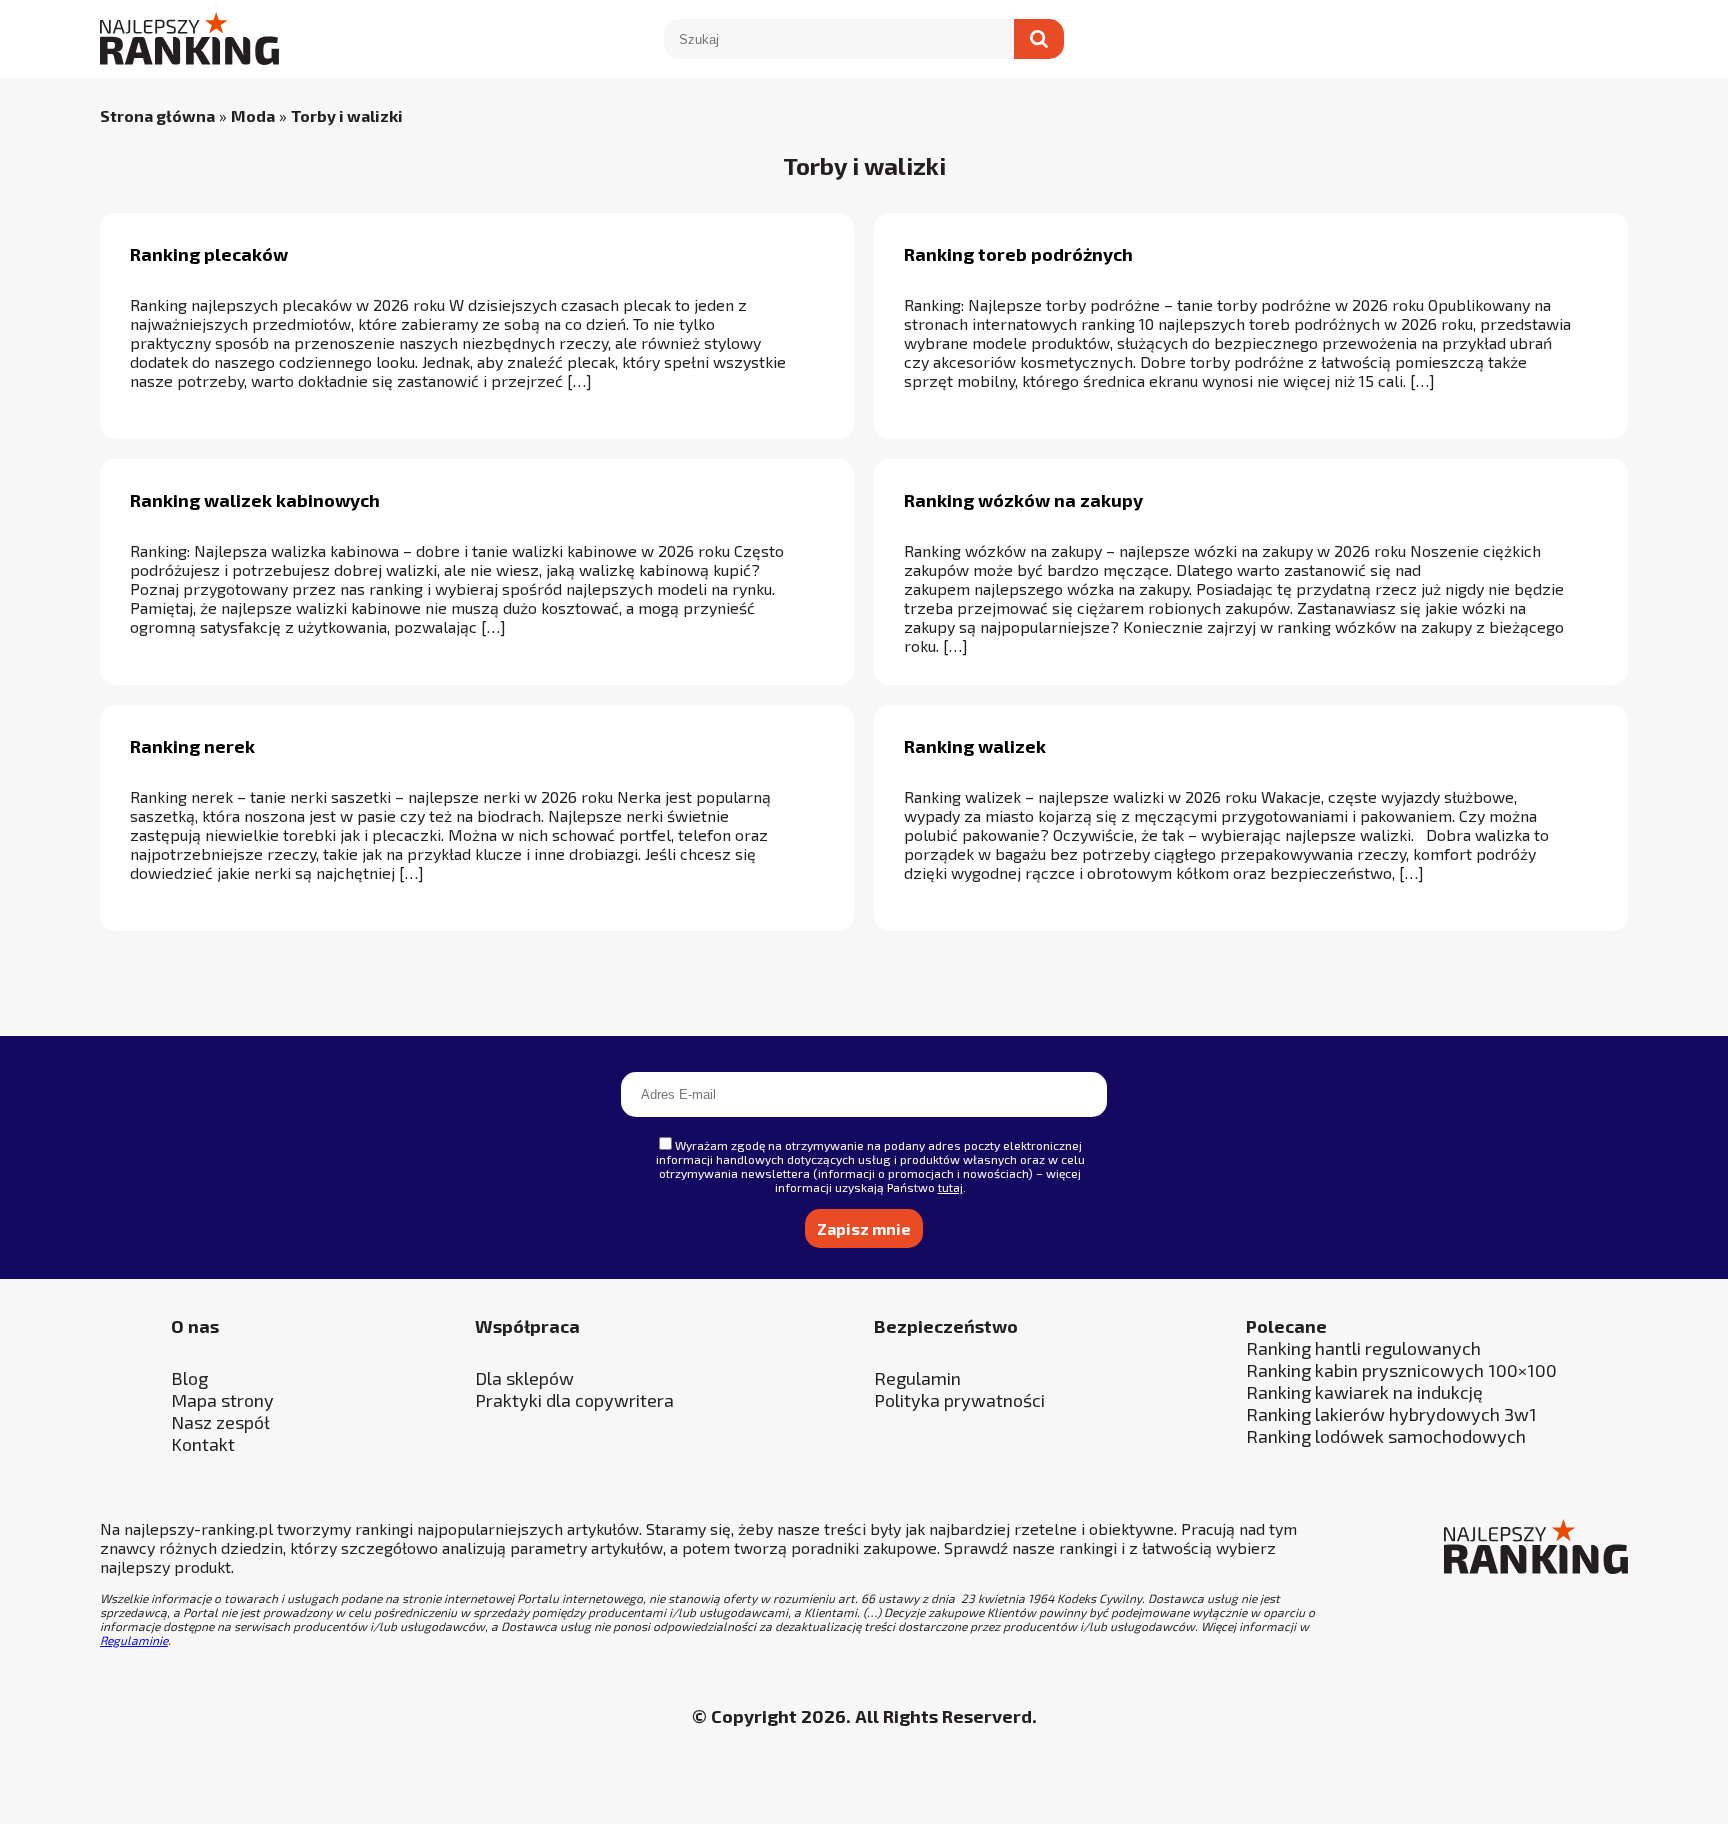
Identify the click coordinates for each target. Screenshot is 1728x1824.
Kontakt (203, 1444)
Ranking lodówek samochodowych (1386, 1436)
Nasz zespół (220, 1422)
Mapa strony (222, 1400)
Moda (253, 115)
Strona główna (157, 115)
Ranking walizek (975, 746)
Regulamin (917, 1378)
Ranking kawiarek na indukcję (1364, 1392)
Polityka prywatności (959, 1400)
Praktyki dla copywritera (574, 1400)
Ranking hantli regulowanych (1363, 1348)
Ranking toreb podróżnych (1018, 254)
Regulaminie (134, 1640)
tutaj (950, 1187)
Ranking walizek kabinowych (255, 500)
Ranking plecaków (209, 254)
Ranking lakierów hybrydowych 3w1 (1391, 1414)
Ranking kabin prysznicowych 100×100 (1401, 1370)
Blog (189, 1378)
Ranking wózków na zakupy (1023, 500)
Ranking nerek (192, 746)
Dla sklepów (524, 1378)
